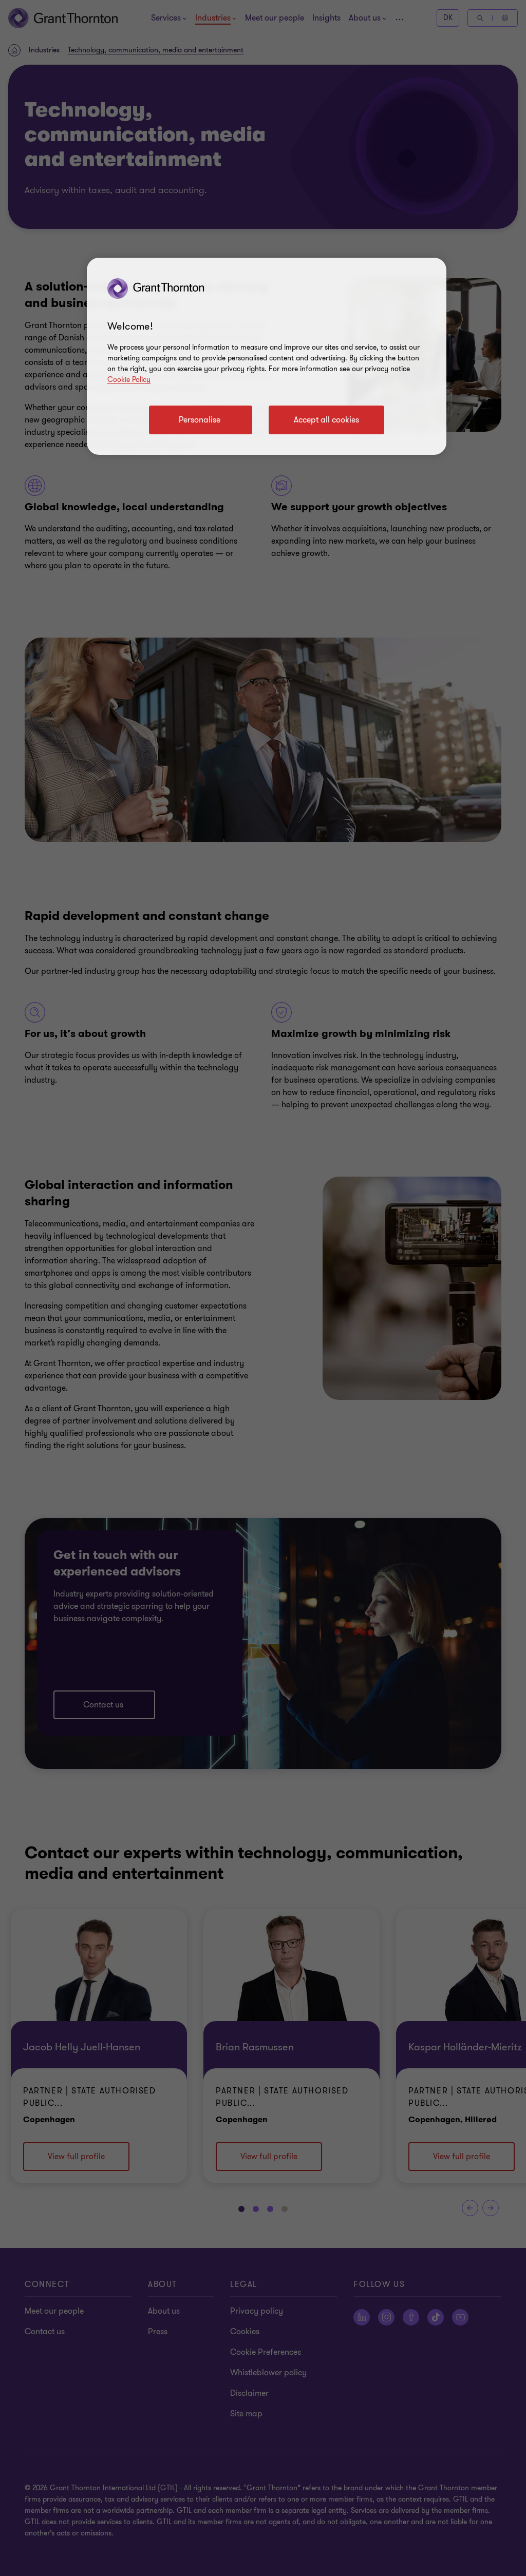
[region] (267, 356)
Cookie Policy (129, 380)
